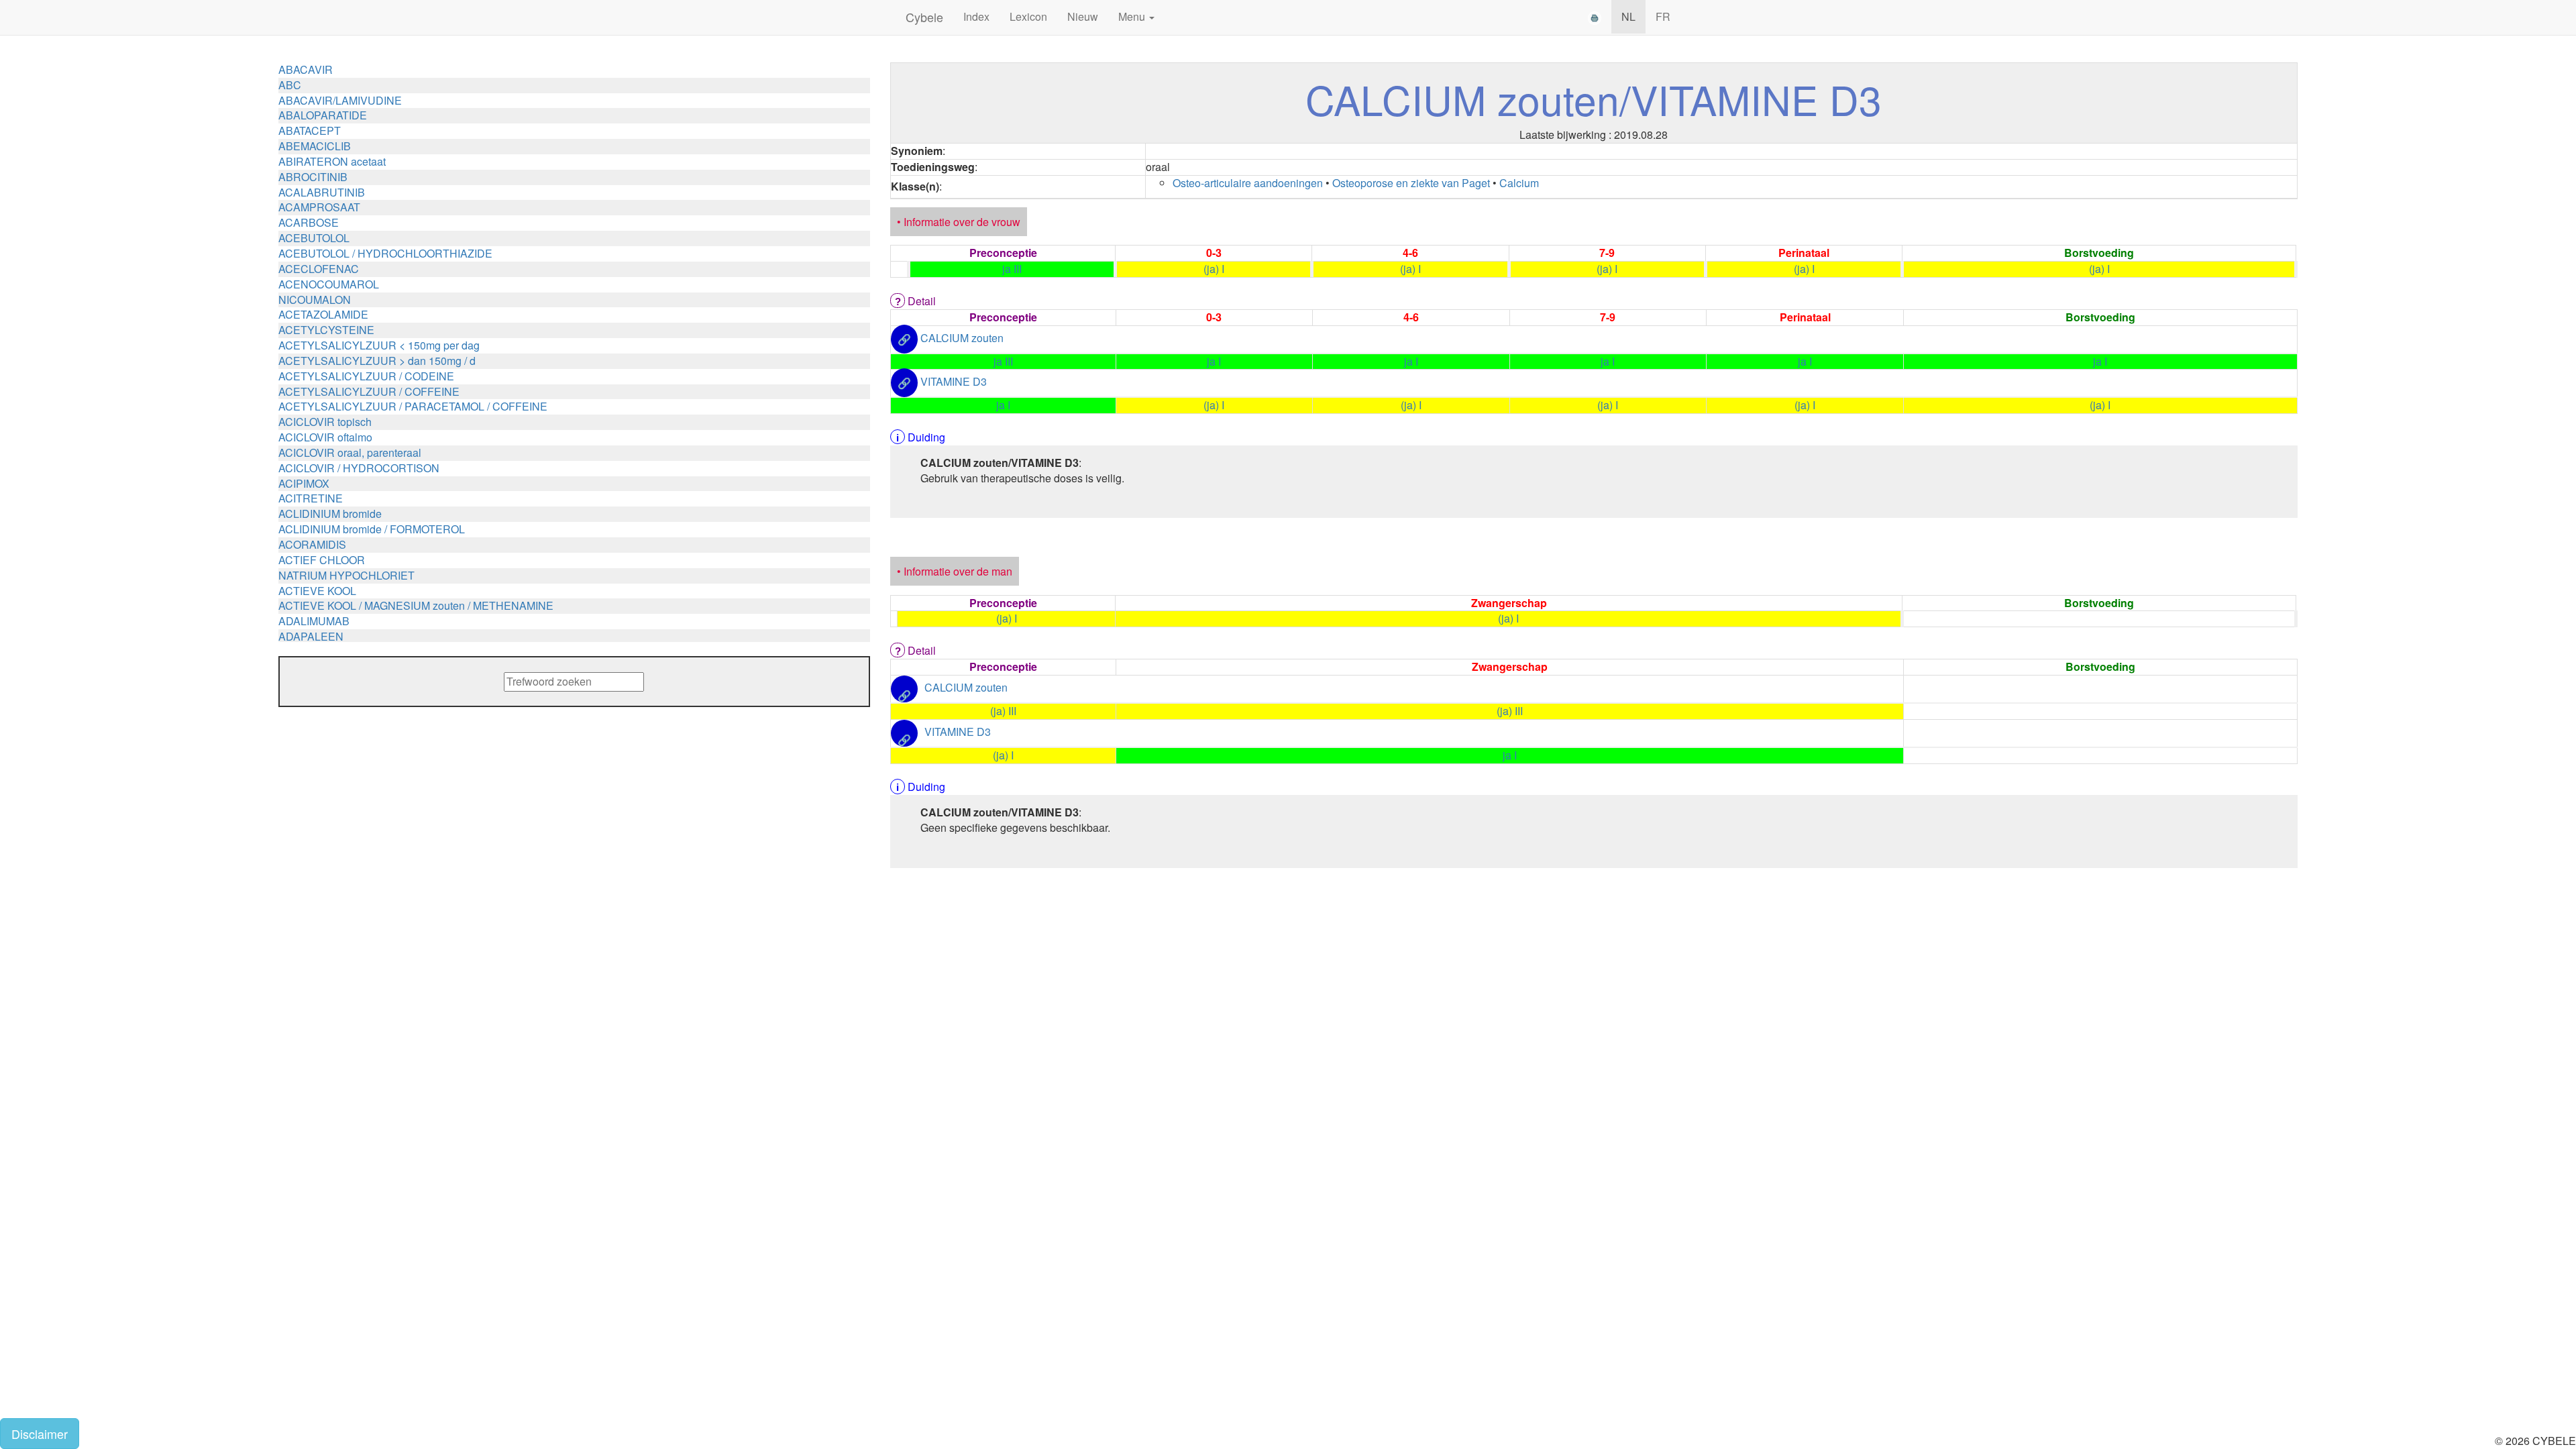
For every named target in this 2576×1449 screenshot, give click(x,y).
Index (976, 16)
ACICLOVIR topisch (325, 422)
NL (1628, 16)
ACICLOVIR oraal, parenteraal (350, 452)
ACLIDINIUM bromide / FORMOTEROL (372, 529)
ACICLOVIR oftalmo (325, 437)
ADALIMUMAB (314, 621)
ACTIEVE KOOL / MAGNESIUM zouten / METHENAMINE (416, 605)
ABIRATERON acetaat (332, 161)
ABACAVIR (306, 69)
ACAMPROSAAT (319, 207)
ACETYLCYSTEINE (326, 330)
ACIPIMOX (304, 483)
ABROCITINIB (313, 177)
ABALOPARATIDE (323, 115)
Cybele (924, 17)
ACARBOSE (309, 222)
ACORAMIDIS (312, 544)
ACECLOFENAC (319, 269)
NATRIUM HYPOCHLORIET (346, 575)
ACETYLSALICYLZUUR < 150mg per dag (379, 345)
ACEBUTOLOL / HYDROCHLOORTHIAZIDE (385, 253)
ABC (290, 85)
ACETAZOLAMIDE (323, 314)
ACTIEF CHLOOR (322, 560)
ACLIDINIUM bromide (330, 514)
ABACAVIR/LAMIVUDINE (340, 100)
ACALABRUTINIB (322, 192)
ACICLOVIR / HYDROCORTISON (359, 468)
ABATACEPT (310, 130)
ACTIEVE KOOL (317, 591)
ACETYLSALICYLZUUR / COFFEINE (369, 391)
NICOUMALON (315, 300)
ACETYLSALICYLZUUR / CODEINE (366, 376)
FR (1663, 16)
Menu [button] (1133, 16)
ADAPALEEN (311, 636)
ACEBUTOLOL (314, 238)
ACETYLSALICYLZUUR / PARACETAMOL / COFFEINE (413, 406)
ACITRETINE (311, 498)
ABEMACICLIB (315, 146)
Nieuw (1083, 16)
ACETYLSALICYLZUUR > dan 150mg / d (377, 361)
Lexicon (1028, 16)
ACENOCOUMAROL (329, 284)
